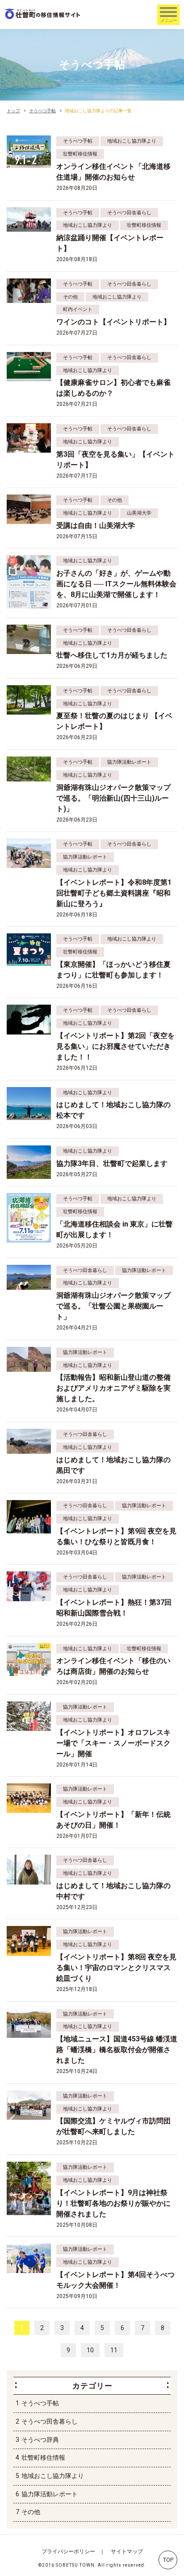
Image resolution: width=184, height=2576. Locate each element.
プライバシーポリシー (68, 2551)
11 (114, 2350)
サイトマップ (127, 2551)
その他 (31, 2512)
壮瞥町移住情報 (43, 2457)
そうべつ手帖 (40, 2403)
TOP (168, 2560)
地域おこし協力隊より (53, 2476)
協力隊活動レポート (50, 2494)
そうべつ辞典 (40, 2440)
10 (90, 2350)
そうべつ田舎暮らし (50, 2421)
